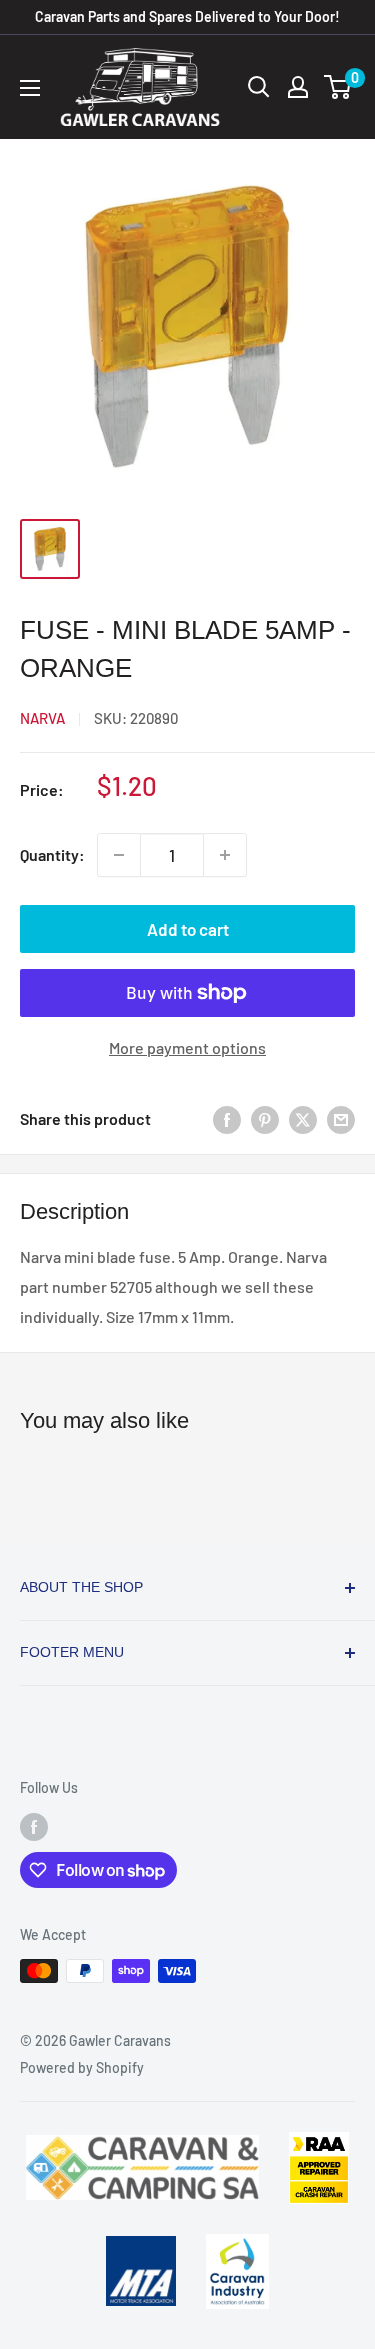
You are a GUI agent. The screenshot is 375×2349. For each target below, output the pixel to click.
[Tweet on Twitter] (303, 1118)
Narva (42, 718)
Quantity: (52, 854)
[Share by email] (341, 1118)
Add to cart (188, 929)
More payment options (187, 1047)
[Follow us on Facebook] (34, 1826)
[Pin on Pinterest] (265, 1118)
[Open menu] (30, 88)
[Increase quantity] (225, 855)
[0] (338, 87)
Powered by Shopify (82, 2067)
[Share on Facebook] (227, 1118)
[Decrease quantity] (119, 855)
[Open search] (259, 87)
